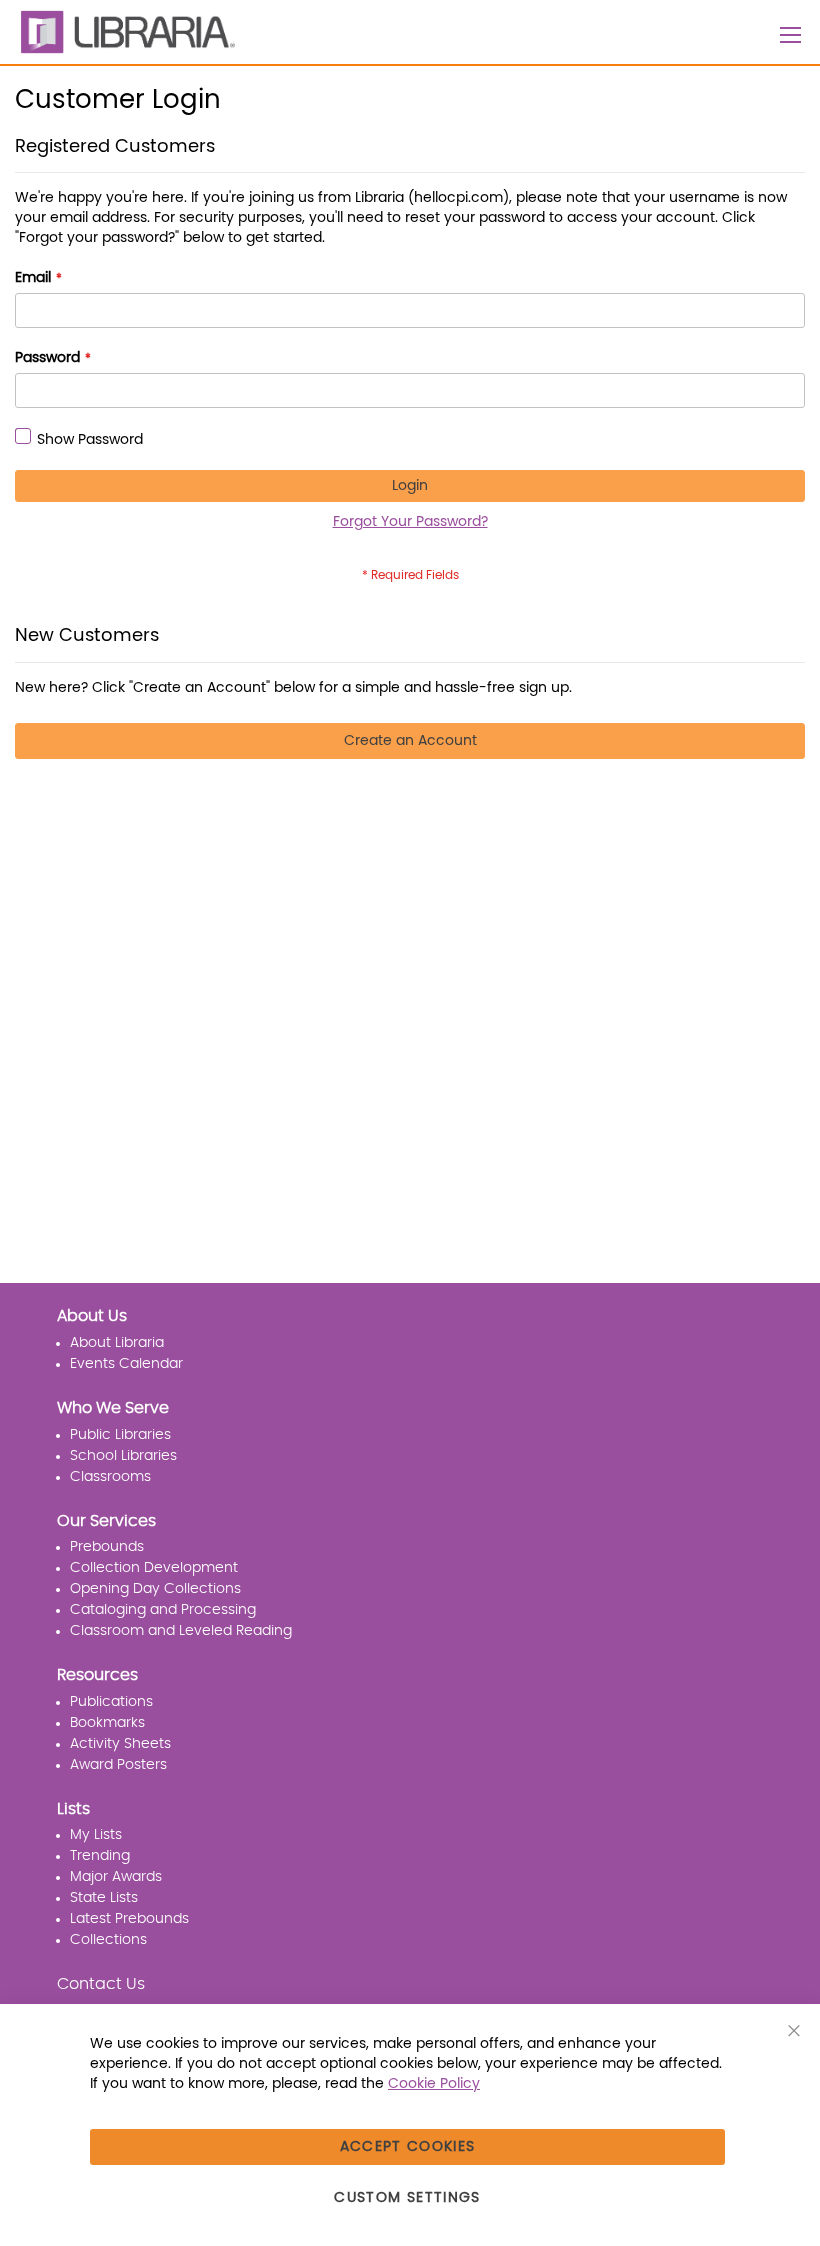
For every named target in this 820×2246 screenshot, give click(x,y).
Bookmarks (107, 1723)
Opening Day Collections (155, 1589)
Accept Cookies (408, 2147)
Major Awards (116, 1877)
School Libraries (123, 1456)
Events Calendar (126, 1364)
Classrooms (110, 1477)
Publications (111, 1702)
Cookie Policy (434, 2084)
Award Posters (118, 1765)
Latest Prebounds (129, 1919)
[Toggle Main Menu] (791, 35)
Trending (100, 1856)
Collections (108, 1940)
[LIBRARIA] (125, 32)
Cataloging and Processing (163, 1610)
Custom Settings (407, 2198)
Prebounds (107, 1547)
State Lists (104, 1898)
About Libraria (117, 1343)
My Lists (96, 1835)
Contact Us (101, 1984)
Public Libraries (120, 1435)
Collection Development (154, 1568)
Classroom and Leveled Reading (181, 1631)
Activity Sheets (120, 1744)
